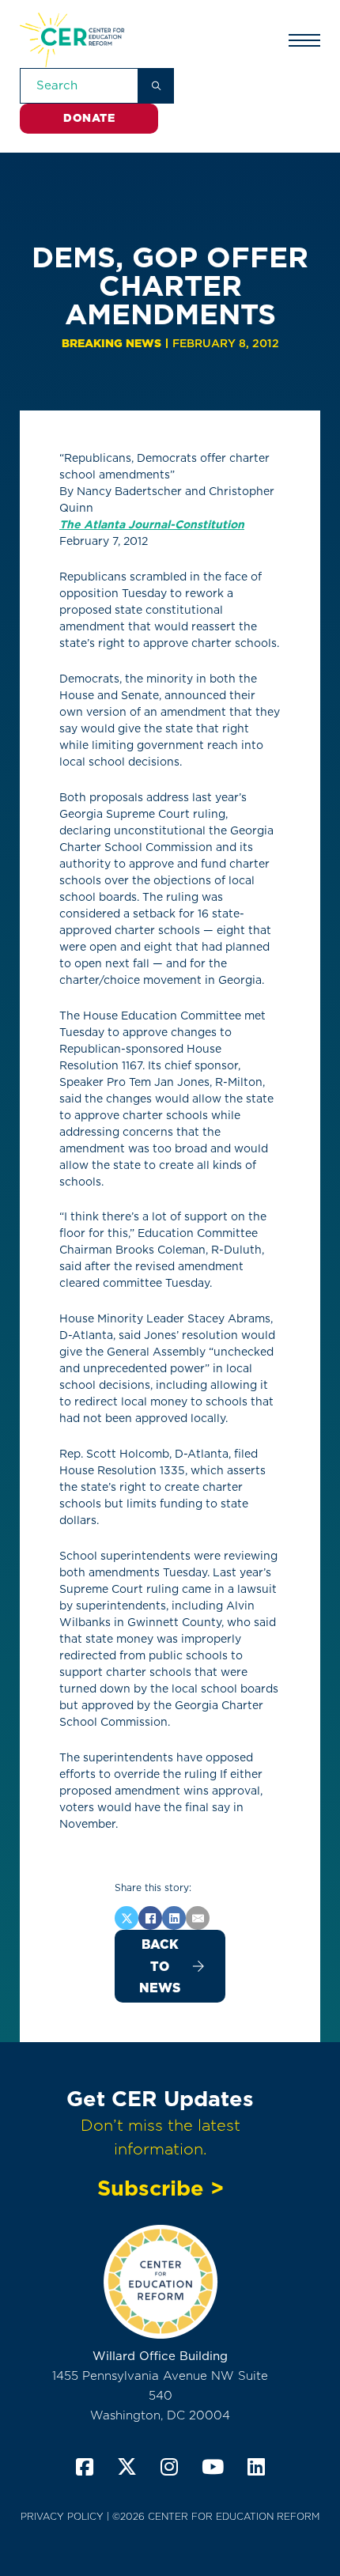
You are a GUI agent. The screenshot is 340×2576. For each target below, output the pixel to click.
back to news (160, 1966)
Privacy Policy (62, 2516)
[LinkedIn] (174, 1918)
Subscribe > (161, 2188)
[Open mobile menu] (304, 40)
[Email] (198, 1918)
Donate (89, 118)
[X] (127, 1918)
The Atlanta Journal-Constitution (152, 524)
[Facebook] (150, 1918)
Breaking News (111, 343)
